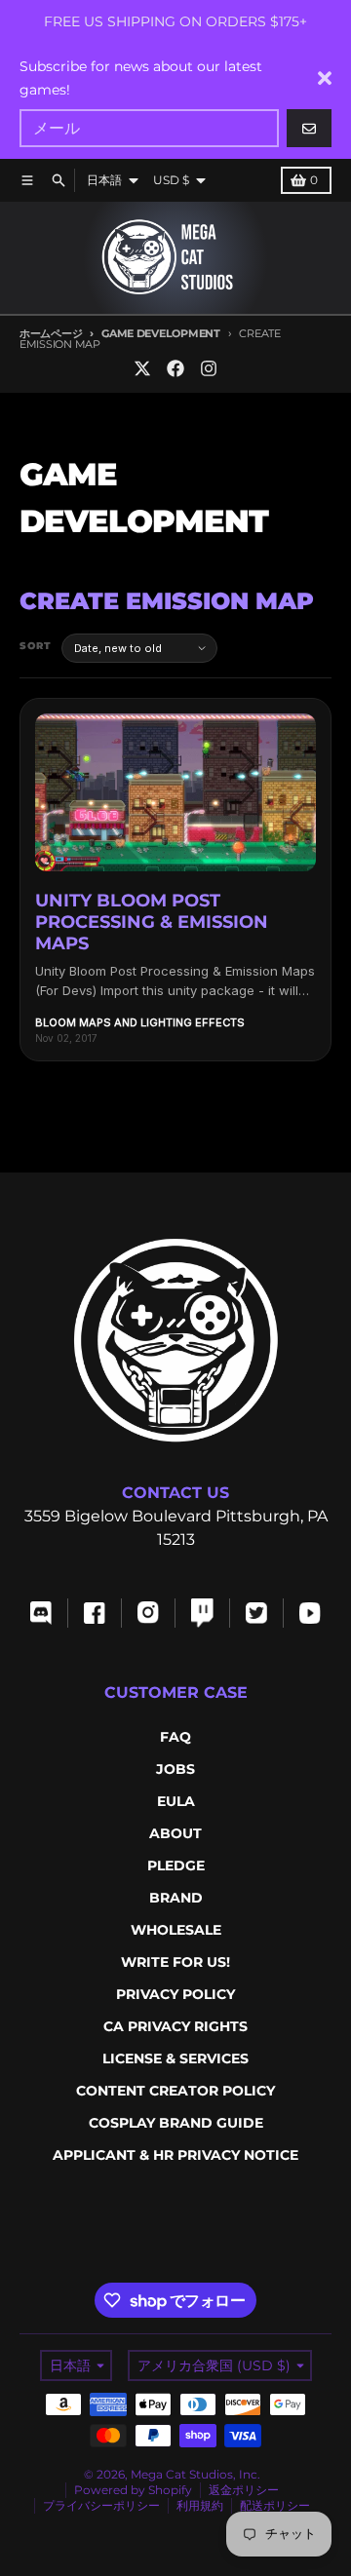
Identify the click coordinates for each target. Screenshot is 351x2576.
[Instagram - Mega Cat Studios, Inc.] (209, 368)
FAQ (175, 1737)
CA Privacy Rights (175, 2026)
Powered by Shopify (133, 2490)
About (175, 1833)
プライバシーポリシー (101, 2505)
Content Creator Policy (175, 2091)
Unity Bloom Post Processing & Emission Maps (152, 922)
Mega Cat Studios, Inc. (195, 2474)
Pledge (176, 1865)
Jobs (175, 1769)
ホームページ (51, 333)
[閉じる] (325, 78)
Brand (176, 1898)
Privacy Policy (175, 1994)
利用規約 (200, 2505)
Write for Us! (175, 1962)
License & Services (175, 2058)
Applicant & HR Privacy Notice (175, 2155)
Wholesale (176, 1930)
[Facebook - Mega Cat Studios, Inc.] (175, 368)
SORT (36, 646)
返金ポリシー (244, 2490)
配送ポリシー (275, 2505)
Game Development (160, 333)
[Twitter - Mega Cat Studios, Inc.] (142, 368)
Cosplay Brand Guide (176, 2123)
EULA (176, 1801)
